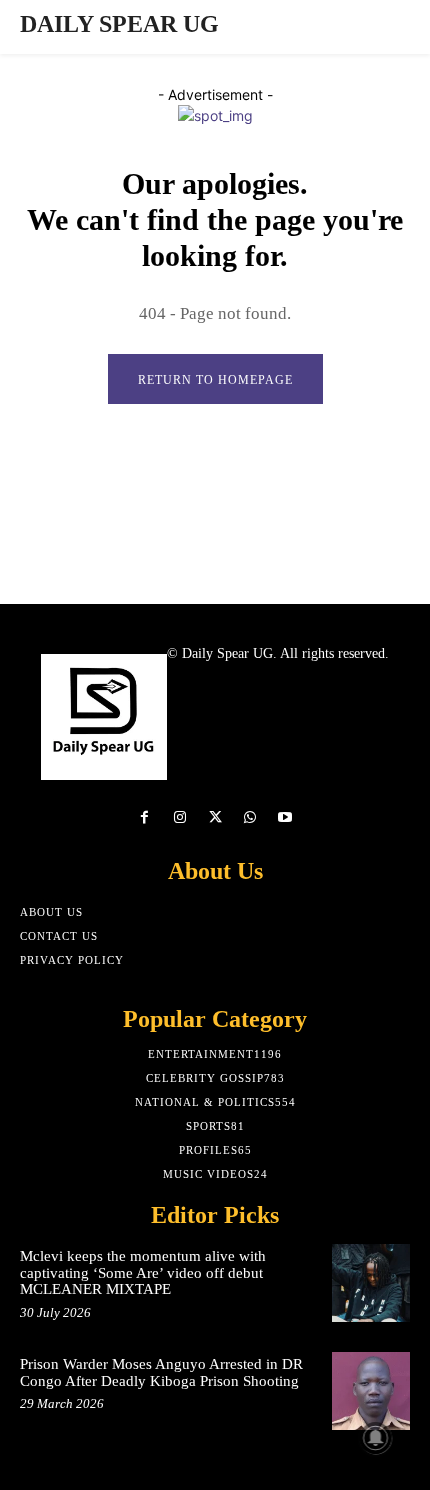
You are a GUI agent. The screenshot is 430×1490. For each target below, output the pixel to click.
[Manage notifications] (376, 1438)
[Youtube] (285, 817)
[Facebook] (144, 817)
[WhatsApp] (250, 817)
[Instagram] (179, 817)
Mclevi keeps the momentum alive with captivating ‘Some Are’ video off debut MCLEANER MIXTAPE (143, 1272)
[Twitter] (214, 817)
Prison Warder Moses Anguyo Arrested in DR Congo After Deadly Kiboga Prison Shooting (161, 1372)
